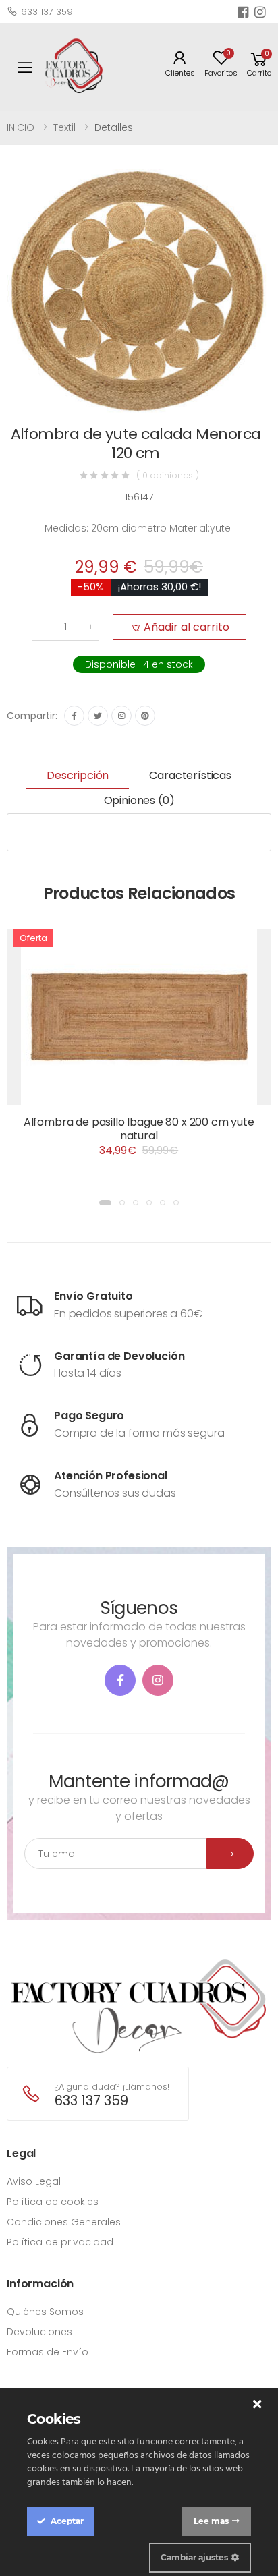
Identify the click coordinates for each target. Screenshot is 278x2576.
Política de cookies (53, 2202)
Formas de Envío (48, 2352)
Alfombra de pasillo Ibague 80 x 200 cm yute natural (139, 1129)
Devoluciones (39, 2332)
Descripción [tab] (78, 775)
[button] (259, 67)
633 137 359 (47, 12)
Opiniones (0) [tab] (139, 800)
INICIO (21, 127)
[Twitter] (98, 716)
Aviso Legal (34, 2181)
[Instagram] (121, 716)
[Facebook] (74, 716)
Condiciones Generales (64, 2222)
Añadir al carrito (187, 627)
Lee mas (211, 2521)
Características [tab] (190, 775)
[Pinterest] (145, 716)
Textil (64, 127)
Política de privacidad (60, 2242)
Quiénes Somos (45, 2312)
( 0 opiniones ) (168, 475)
